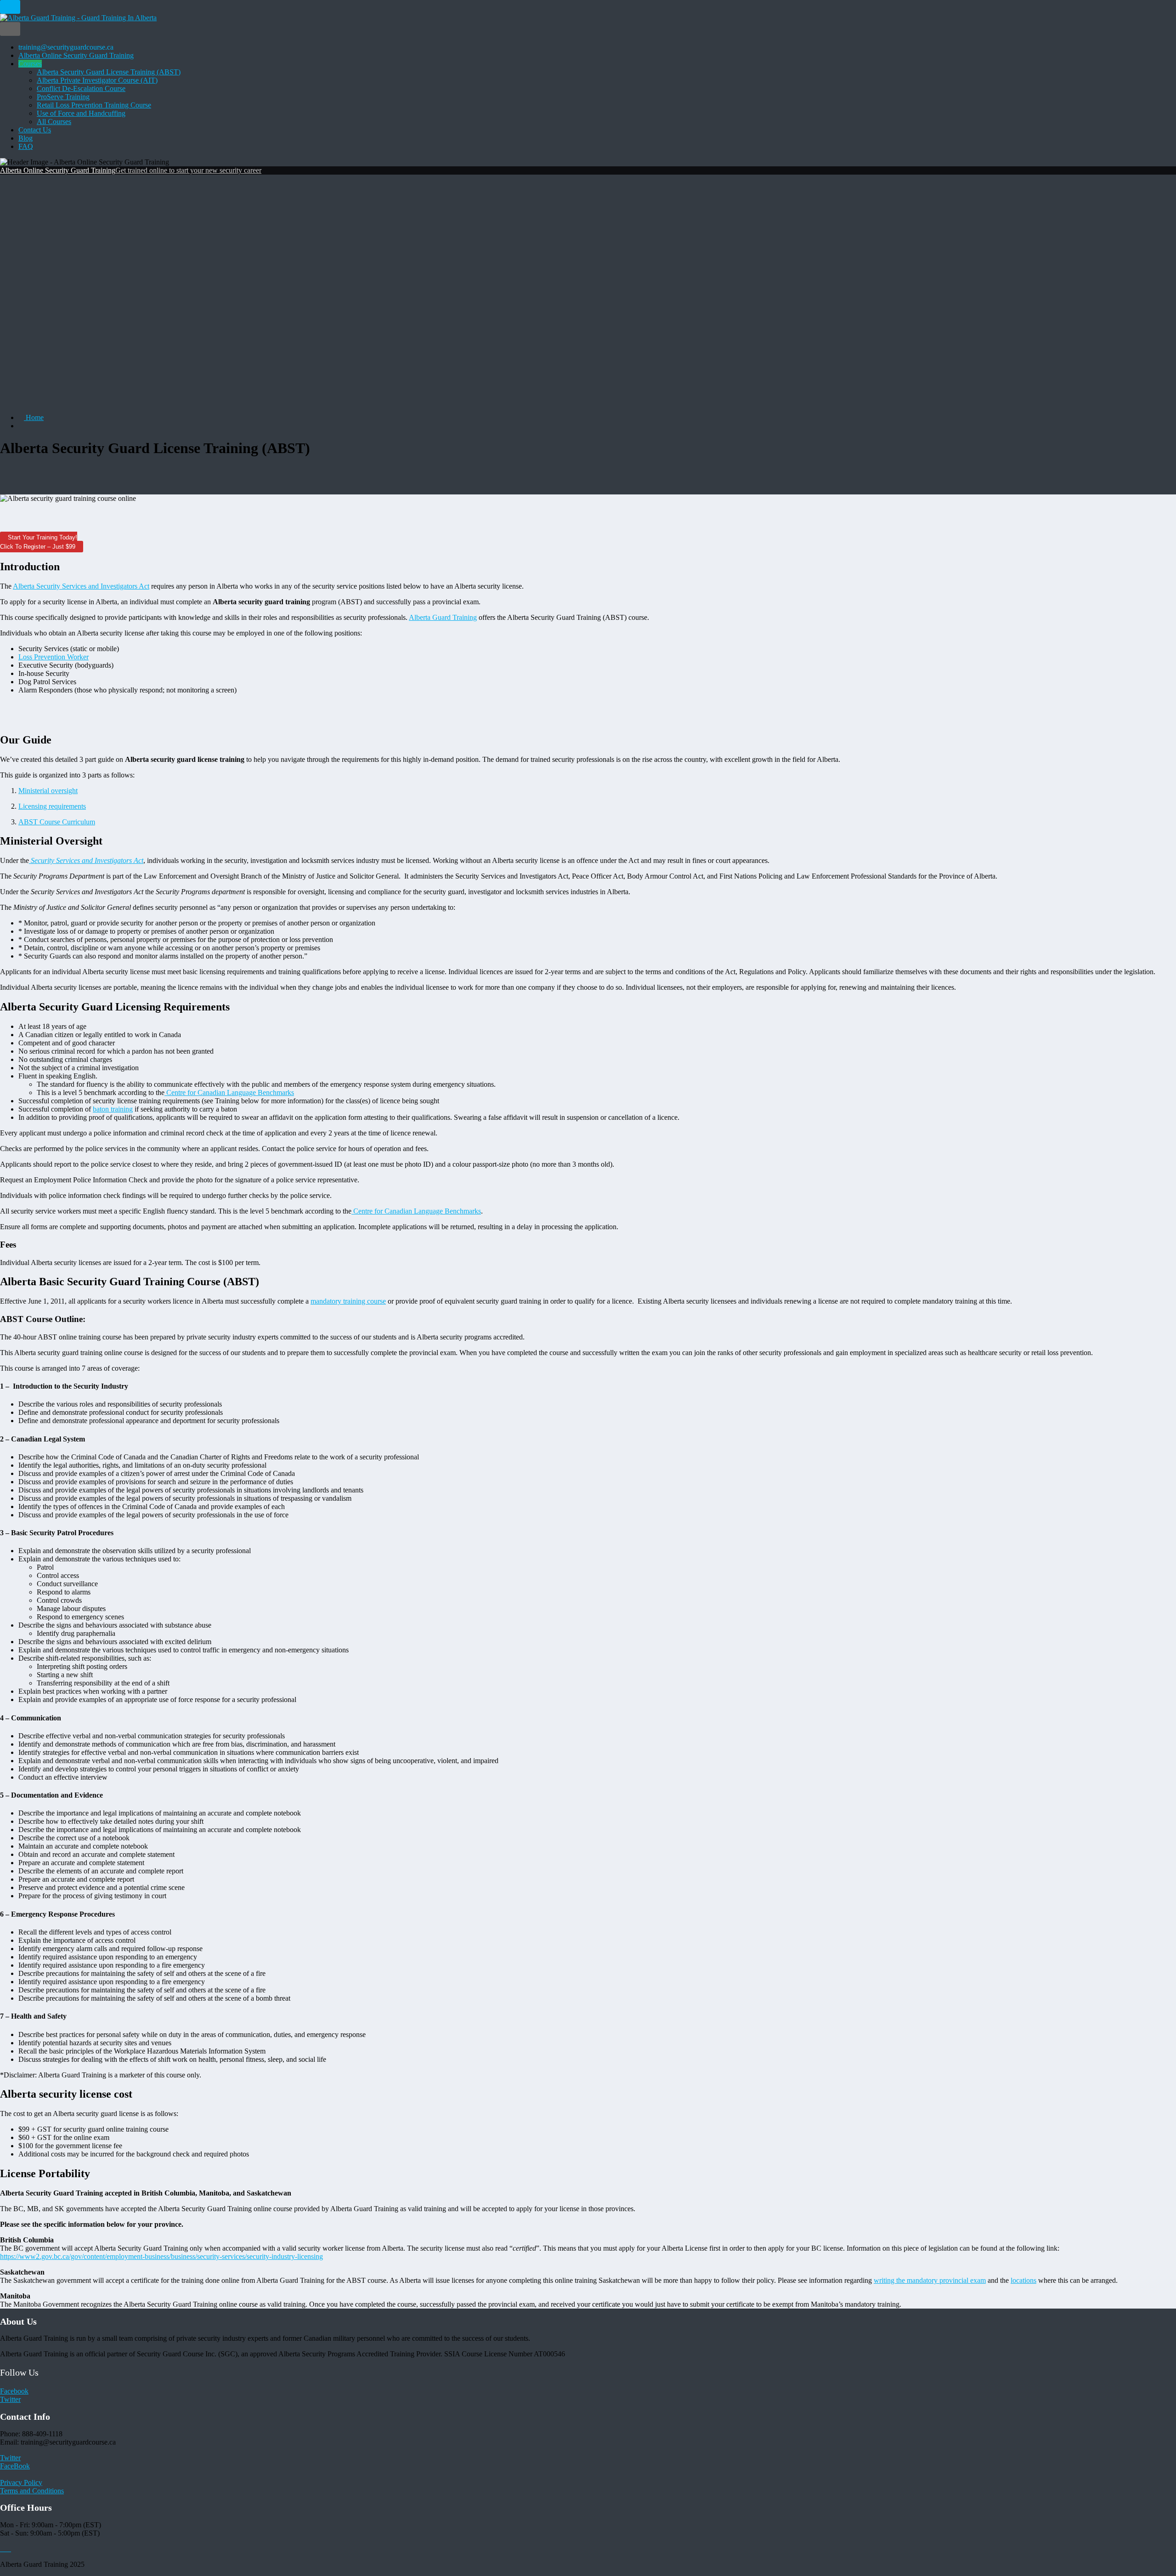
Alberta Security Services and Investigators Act (81, 586)
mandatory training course (348, 1301)
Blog (25, 138)
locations (1023, 2280)
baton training (113, 1109)
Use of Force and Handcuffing (81, 113)
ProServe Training (63, 97)
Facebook (14, 2391)
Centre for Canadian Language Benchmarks (229, 1092)
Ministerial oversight (48, 791)
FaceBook (15, 2466)
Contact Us (35, 130)
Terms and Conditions (32, 2491)
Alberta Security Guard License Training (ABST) (109, 72)
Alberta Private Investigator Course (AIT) (97, 80)
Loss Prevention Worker (54, 657)
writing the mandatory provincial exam (930, 2280)
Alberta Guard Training (443, 617)
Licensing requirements (52, 806)
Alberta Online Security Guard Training (76, 55)
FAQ (26, 146)
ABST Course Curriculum (57, 822)
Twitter (10, 2399)
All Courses (54, 122)
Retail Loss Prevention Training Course (94, 105)
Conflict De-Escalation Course (81, 88)
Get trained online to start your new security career (188, 170)
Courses (30, 64)
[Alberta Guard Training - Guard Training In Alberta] (78, 18)
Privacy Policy (21, 2482)
